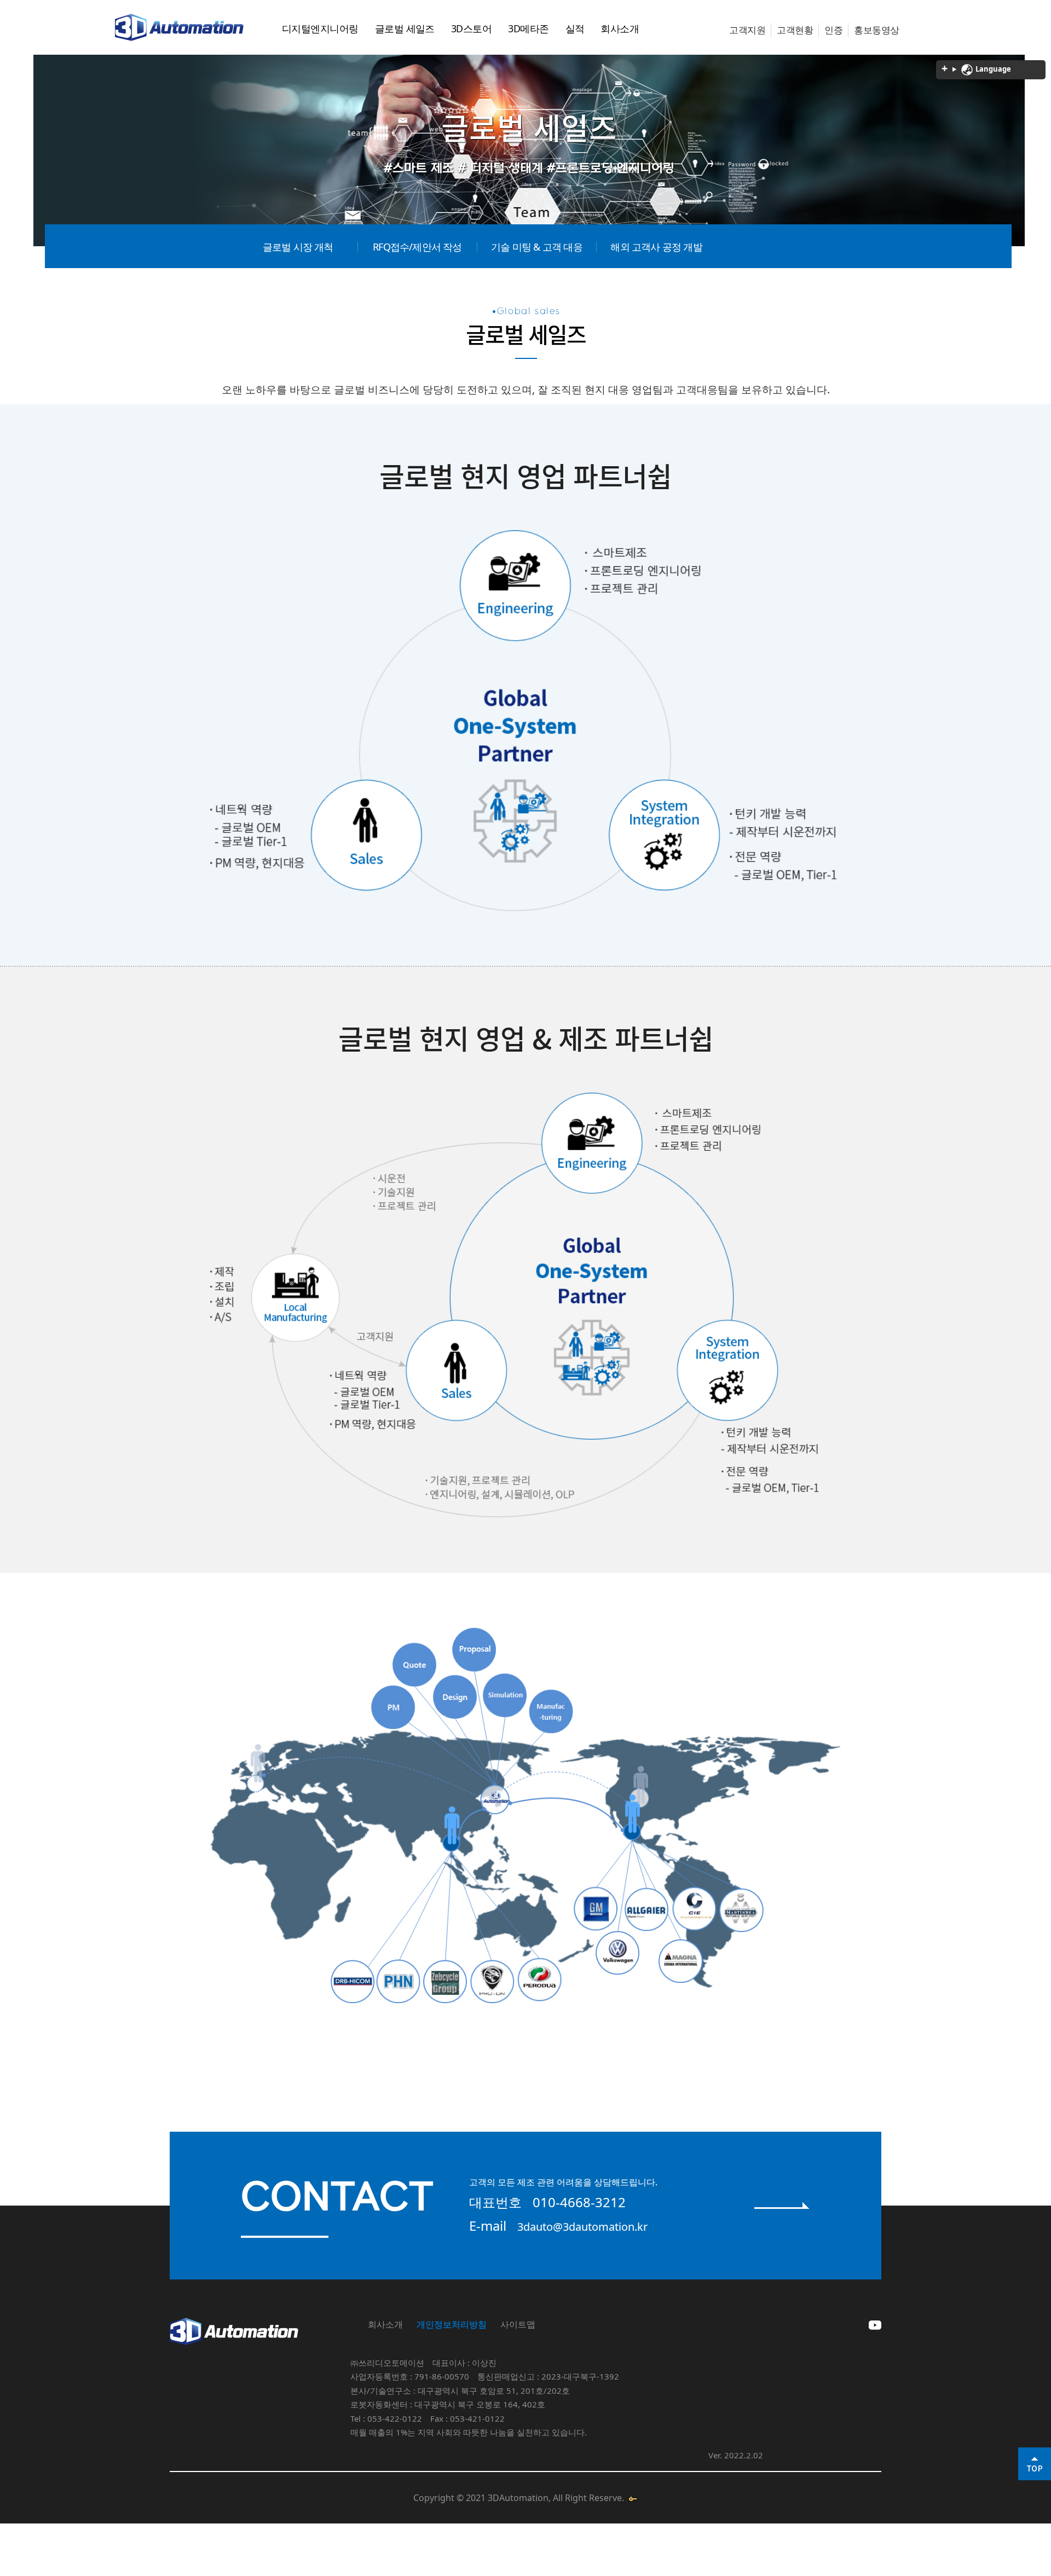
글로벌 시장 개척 (298, 247)
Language (992, 69)
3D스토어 (471, 28)
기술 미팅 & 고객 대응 (537, 247)
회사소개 (620, 28)
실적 (575, 28)
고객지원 (747, 30)
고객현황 (795, 30)
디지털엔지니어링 (320, 28)
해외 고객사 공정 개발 (656, 247)
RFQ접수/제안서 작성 (417, 247)
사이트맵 (518, 2324)
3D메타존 (528, 28)
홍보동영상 (876, 30)
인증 (833, 30)
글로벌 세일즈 (405, 28)
